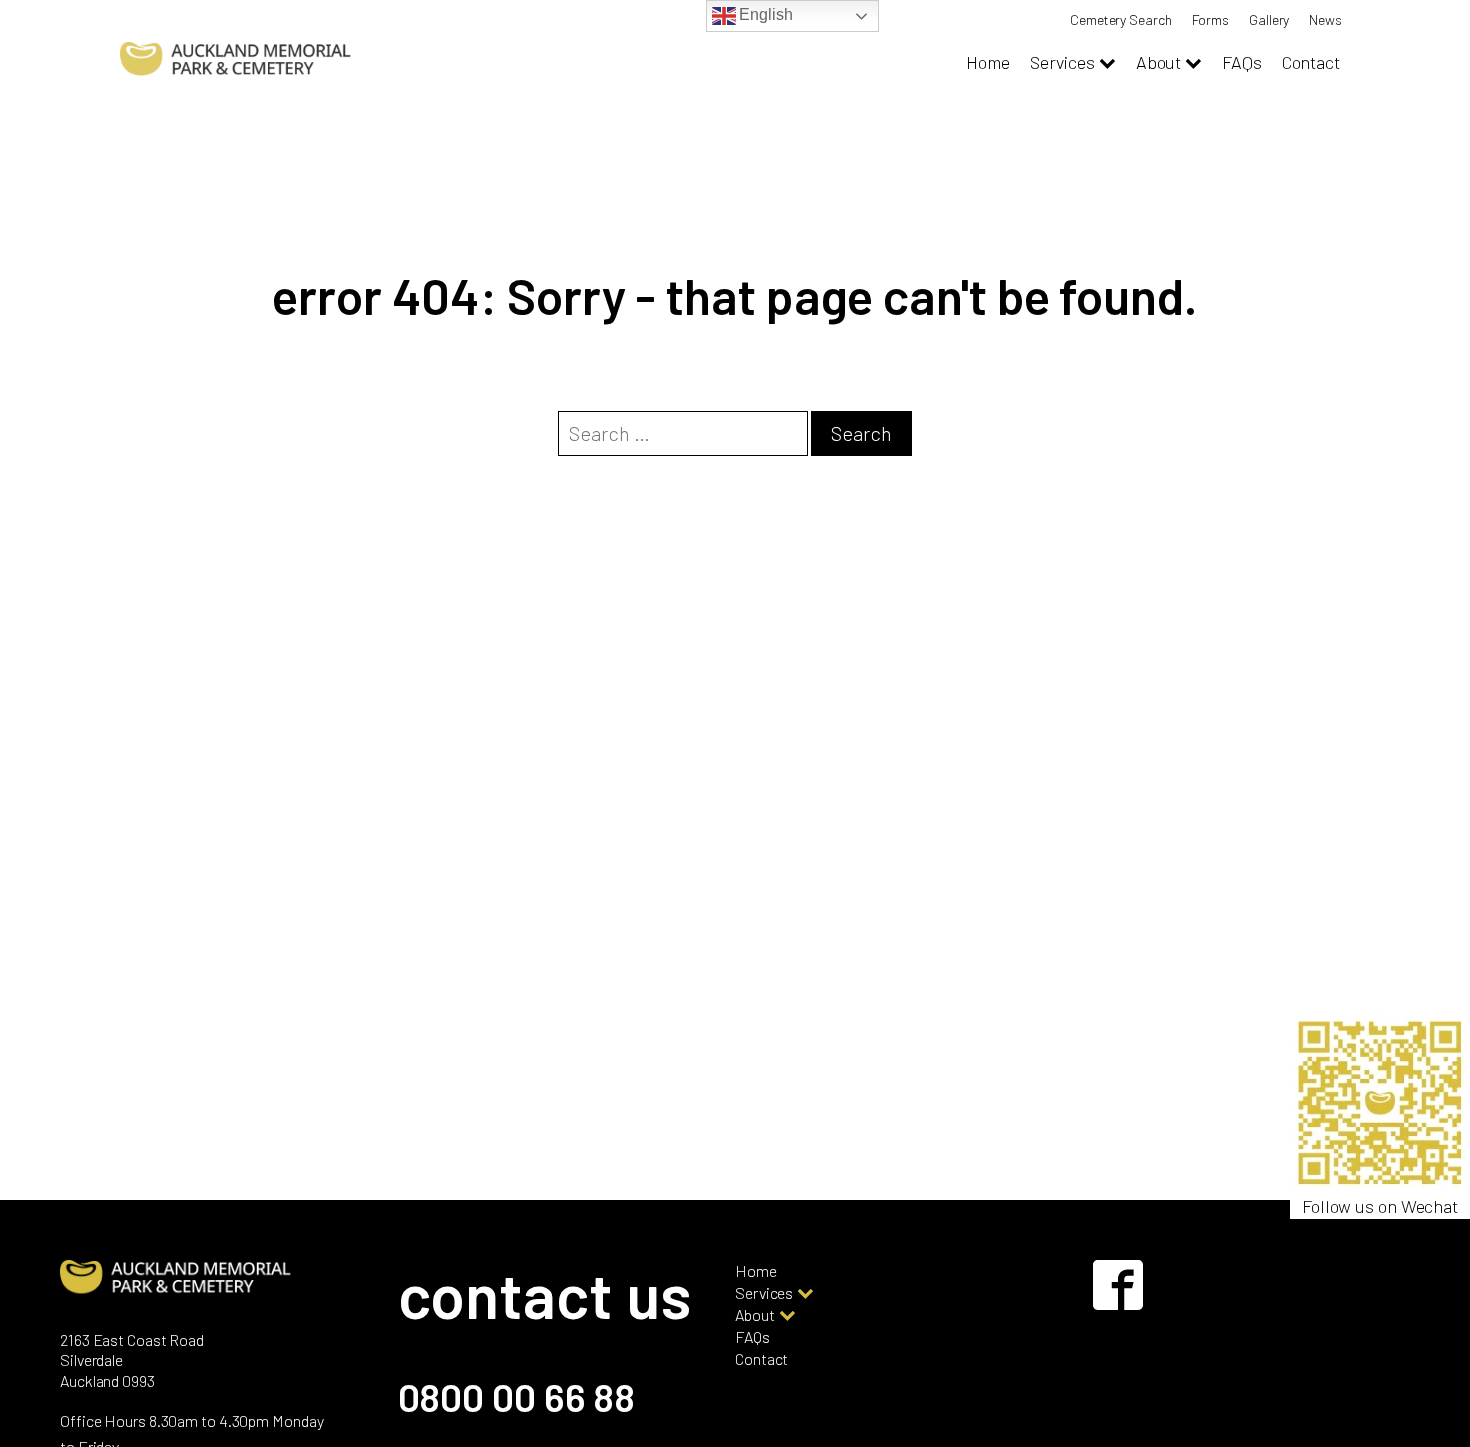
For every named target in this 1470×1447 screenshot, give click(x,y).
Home (988, 62)
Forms (1211, 19)
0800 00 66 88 (517, 1396)
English (764, 14)
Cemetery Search (1121, 19)
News (1325, 19)
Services (1062, 62)
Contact (1311, 62)
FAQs (1242, 62)
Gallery (1269, 19)
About (1159, 62)
